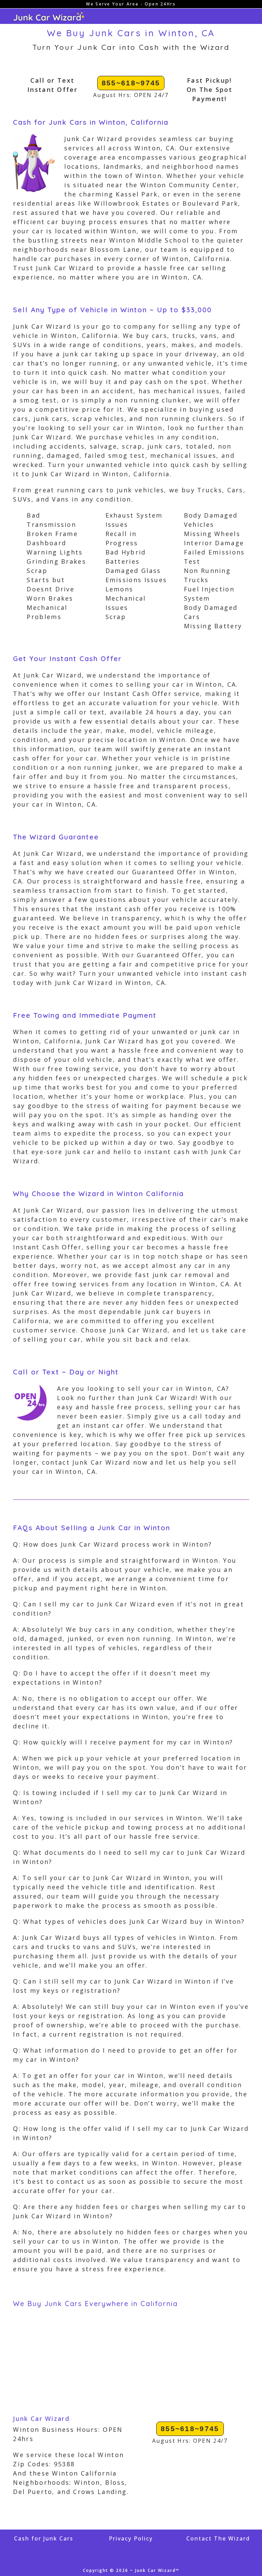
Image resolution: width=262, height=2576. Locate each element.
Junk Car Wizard (41, 2419)
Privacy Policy (131, 2538)
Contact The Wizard (218, 2538)
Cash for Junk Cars (44, 2538)
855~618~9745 (131, 83)
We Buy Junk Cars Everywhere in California (95, 2304)
